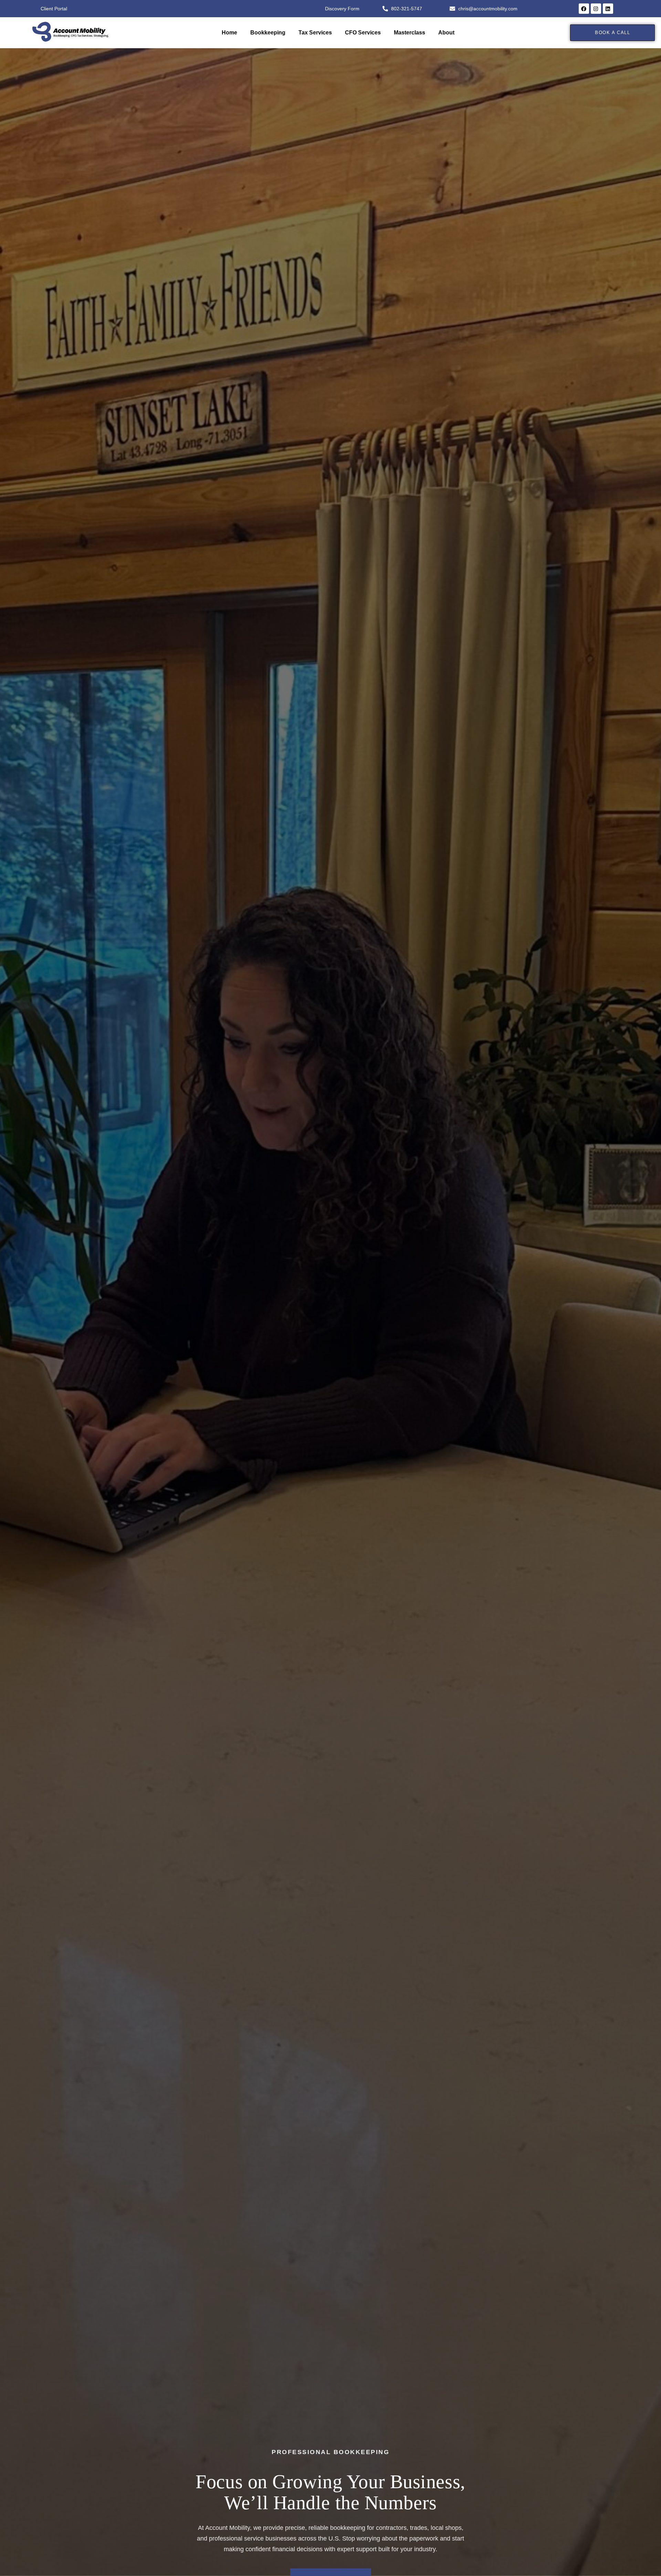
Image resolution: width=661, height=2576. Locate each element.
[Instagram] (596, 9)
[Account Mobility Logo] (70, 32)
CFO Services (363, 33)
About (446, 33)
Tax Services (315, 33)
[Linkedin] (608, 9)
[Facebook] (584, 9)
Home (229, 33)
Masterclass (410, 33)
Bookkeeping (268, 33)
